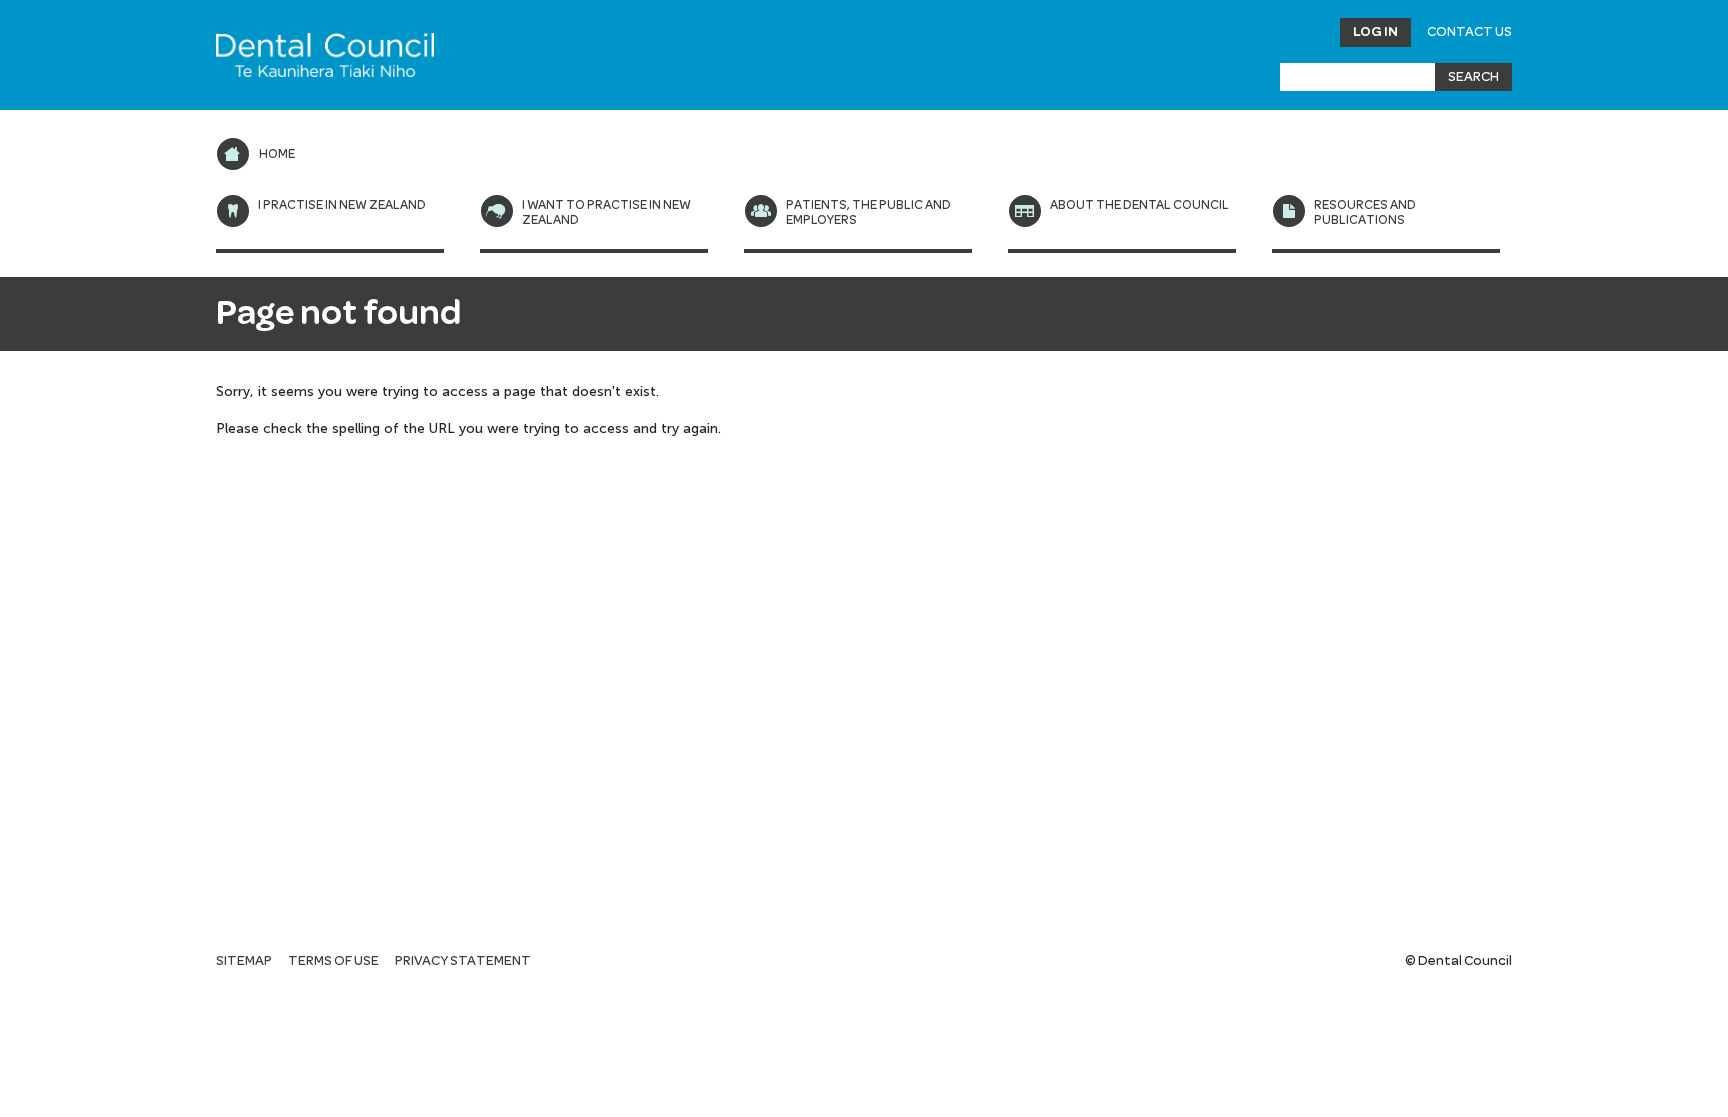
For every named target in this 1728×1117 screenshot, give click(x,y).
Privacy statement (463, 961)
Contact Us (1469, 32)
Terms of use (333, 961)
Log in (1375, 32)
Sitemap (244, 961)
